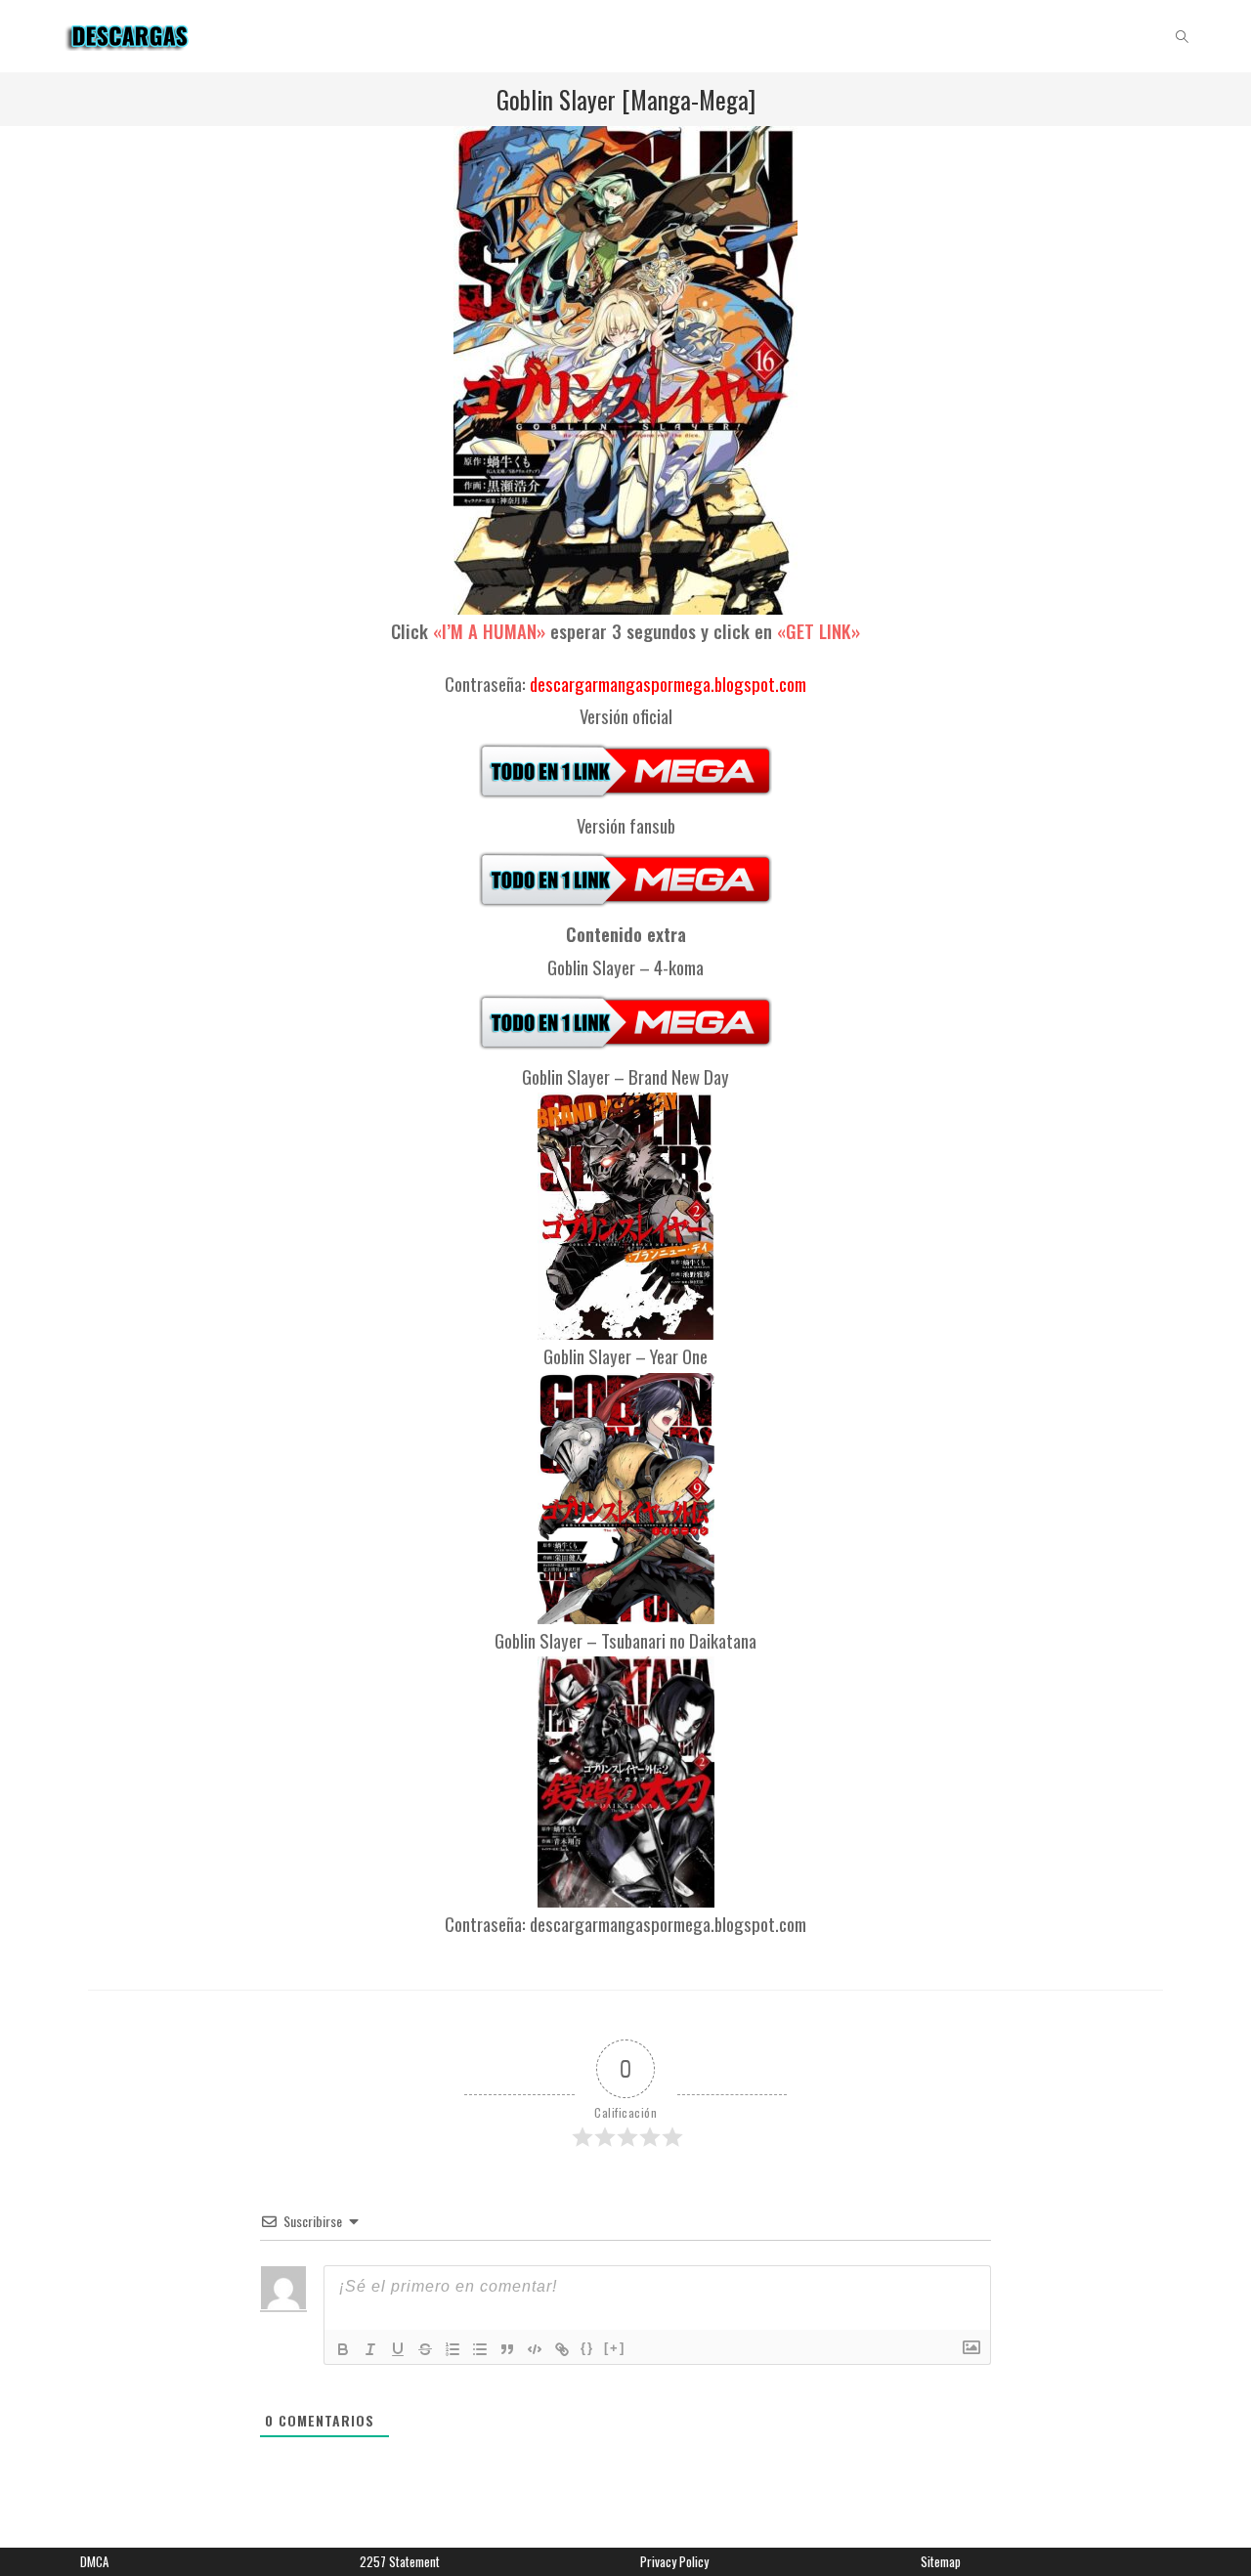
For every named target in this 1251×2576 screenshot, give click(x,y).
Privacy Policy (674, 2561)
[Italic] (370, 2349)
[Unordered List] (480, 2349)
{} (587, 2348)
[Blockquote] (507, 2349)
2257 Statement (400, 2561)
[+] (615, 2348)
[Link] (562, 2349)
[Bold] (343, 2349)
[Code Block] (535, 2349)
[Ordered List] (453, 2349)
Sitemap (941, 2561)
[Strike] (425, 2349)
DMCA (94, 2561)
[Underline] (398, 2349)
